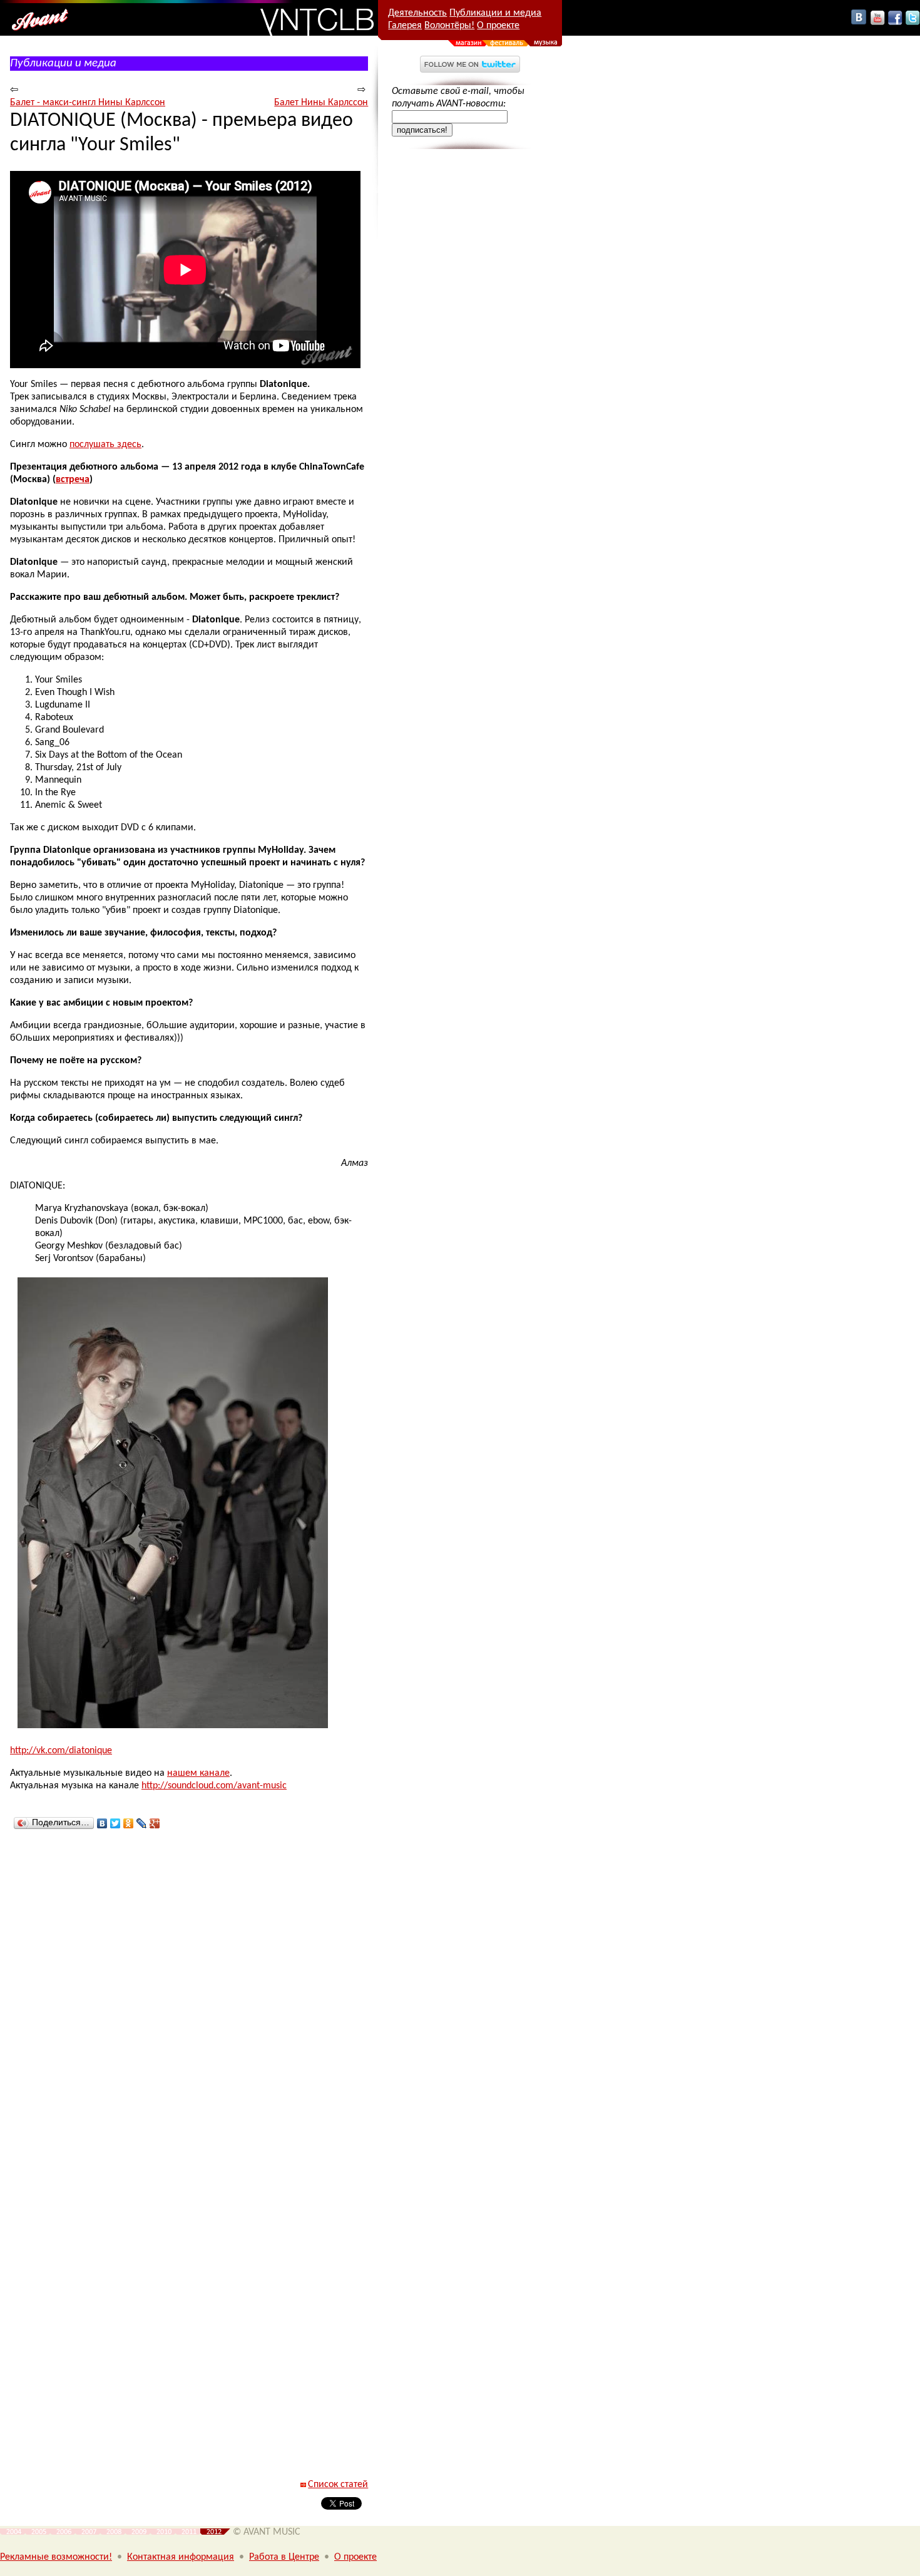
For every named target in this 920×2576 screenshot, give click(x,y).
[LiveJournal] (142, 1823)
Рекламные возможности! (56, 2557)
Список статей (338, 2485)
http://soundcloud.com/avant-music (214, 1786)
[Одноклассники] (129, 1823)
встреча (73, 480)
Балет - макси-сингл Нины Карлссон (88, 103)
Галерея (405, 26)
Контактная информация (181, 2557)
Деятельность (417, 13)
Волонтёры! (449, 26)
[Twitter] (115, 1823)
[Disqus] (189, 2001)
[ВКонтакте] (102, 1823)
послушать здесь (105, 445)
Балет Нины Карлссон (321, 103)
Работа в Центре (284, 2557)
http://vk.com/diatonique (61, 1751)
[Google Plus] (155, 1823)
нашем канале (198, 1773)
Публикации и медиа (495, 13)
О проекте (498, 26)
